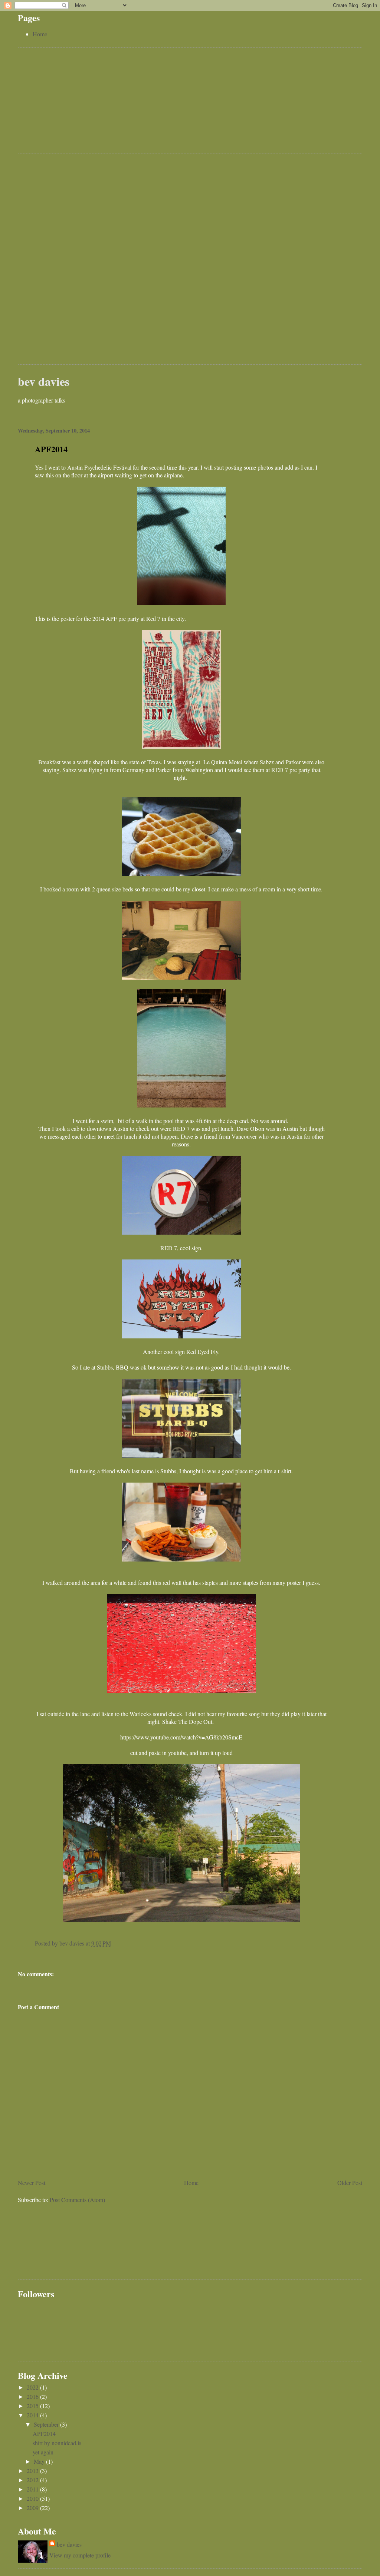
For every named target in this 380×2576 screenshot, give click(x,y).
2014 (33, 2415)
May (40, 2461)
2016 (33, 2396)
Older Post (350, 2183)
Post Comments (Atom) (77, 2200)
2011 (33, 2489)
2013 (33, 2471)
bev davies (44, 381)
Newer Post (32, 2183)
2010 (33, 2498)
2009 (33, 2508)
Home (40, 34)
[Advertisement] (73, 102)
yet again (43, 2452)
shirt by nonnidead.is (57, 2443)
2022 (33, 2387)
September (47, 2424)
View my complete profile (80, 2555)
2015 (33, 2406)
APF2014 (44, 2433)
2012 (33, 2480)
